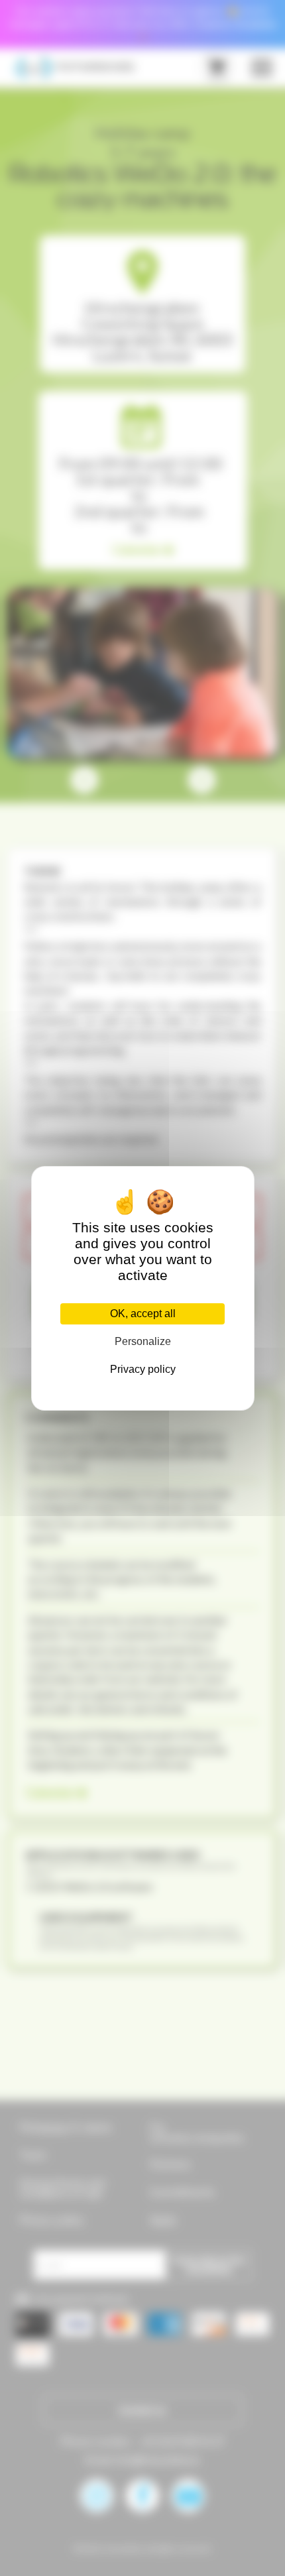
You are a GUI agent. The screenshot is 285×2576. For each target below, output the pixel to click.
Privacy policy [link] (143, 1369)
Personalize (143, 1341)
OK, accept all (143, 1314)
